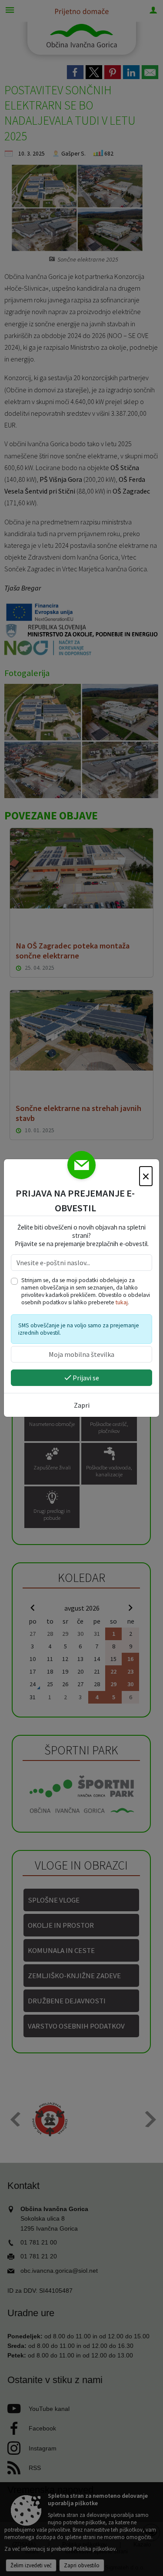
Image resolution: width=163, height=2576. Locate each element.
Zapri (82, 1405)
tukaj (122, 1302)
